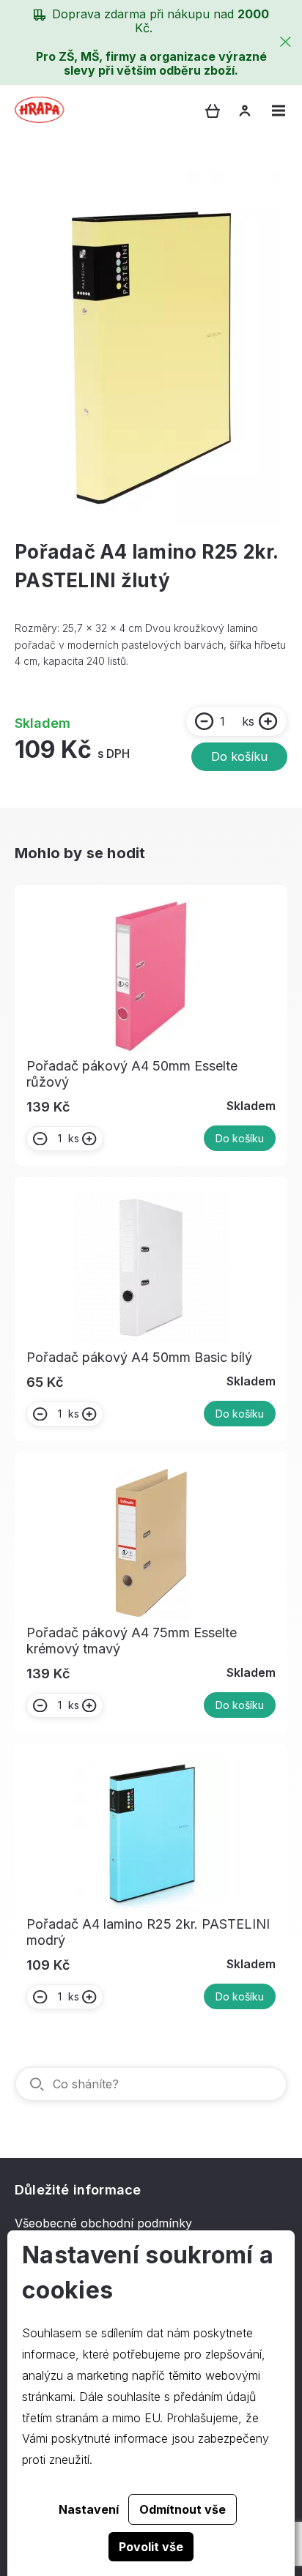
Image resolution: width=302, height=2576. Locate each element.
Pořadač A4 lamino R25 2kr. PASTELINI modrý (148, 1932)
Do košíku (239, 756)
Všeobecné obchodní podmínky (103, 2223)
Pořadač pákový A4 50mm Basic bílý (139, 1357)
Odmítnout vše (183, 2509)
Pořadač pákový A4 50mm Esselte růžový (132, 1074)
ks (248, 721)
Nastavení (89, 2509)
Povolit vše (151, 2547)
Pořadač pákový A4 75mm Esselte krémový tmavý (132, 1641)
